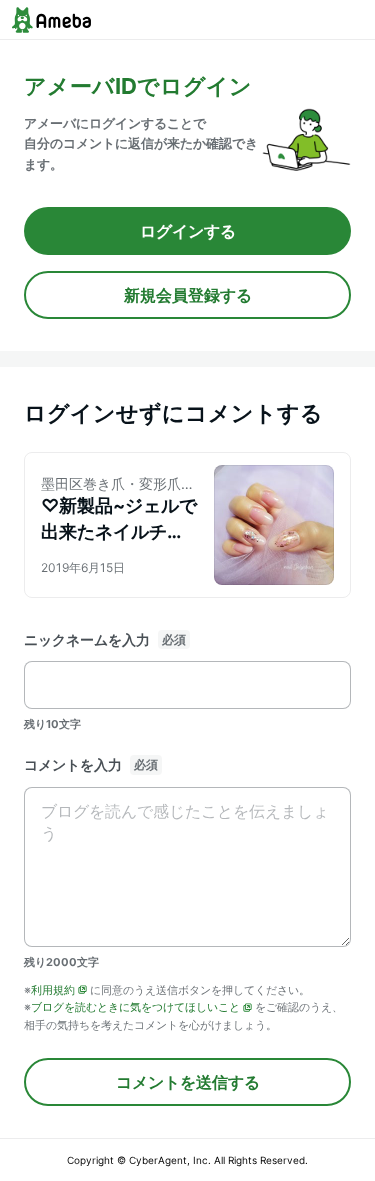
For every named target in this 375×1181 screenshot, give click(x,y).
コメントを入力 (73, 764)
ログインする (188, 231)
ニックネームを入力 (87, 639)
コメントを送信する (188, 1082)
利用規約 (53, 990)
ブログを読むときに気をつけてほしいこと (135, 1007)
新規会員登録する (188, 295)
